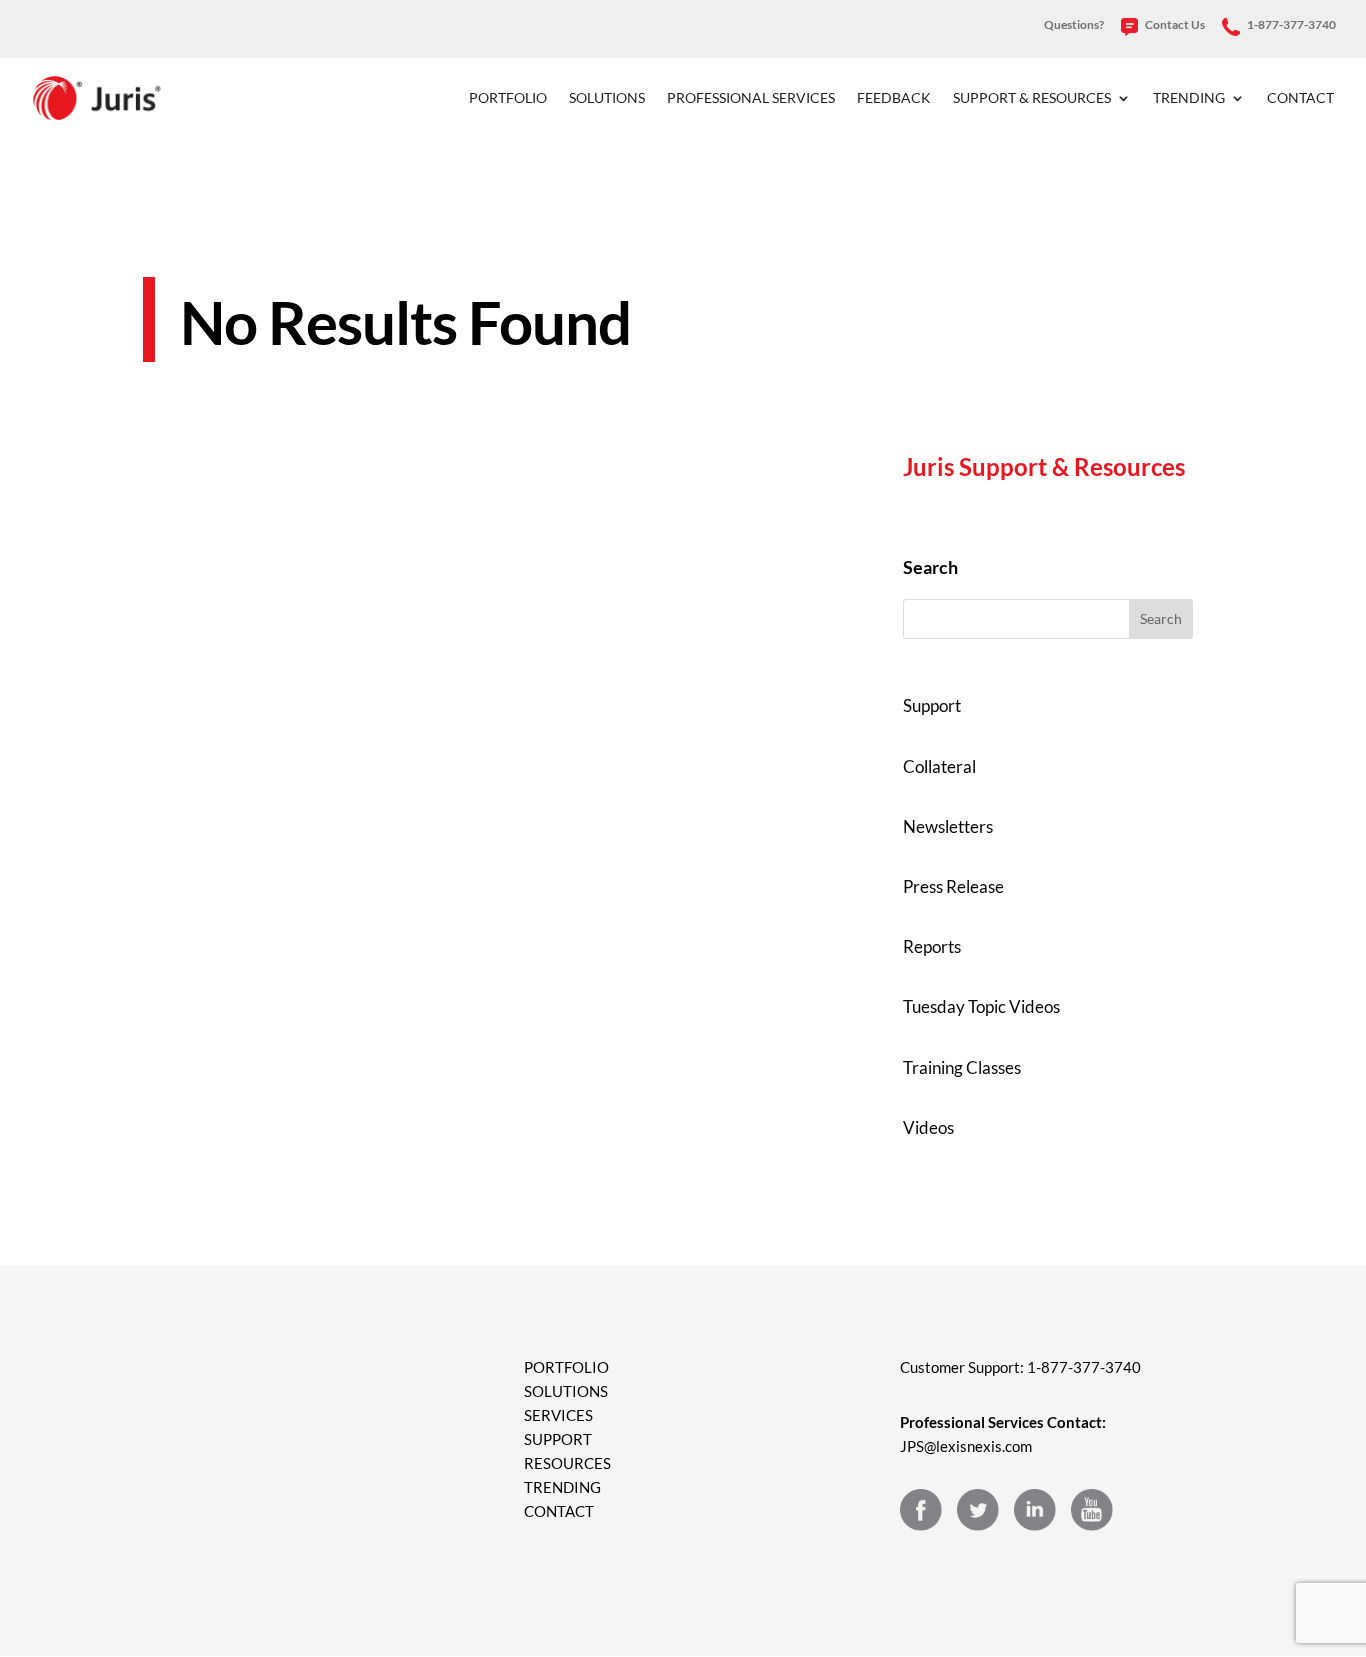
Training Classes (962, 1067)
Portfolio (508, 98)
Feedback (894, 98)
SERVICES (558, 1415)
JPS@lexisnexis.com (966, 1446)
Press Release (953, 886)
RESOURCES (567, 1463)
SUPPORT (558, 1439)
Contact (1300, 98)
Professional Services (751, 98)
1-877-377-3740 (1290, 25)
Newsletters (948, 826)
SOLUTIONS (566, 1391)
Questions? (1074, 25)
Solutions (607, 98)
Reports (932, 946)
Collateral (939, 766)
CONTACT (559, 1511)
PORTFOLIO (566, 1367)
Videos (928, 1127)
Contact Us (1174, 25)
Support (932, 705)
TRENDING (562, 1487)
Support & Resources (1032, 98)
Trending (1189, 98)
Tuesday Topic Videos (981, 1006)
